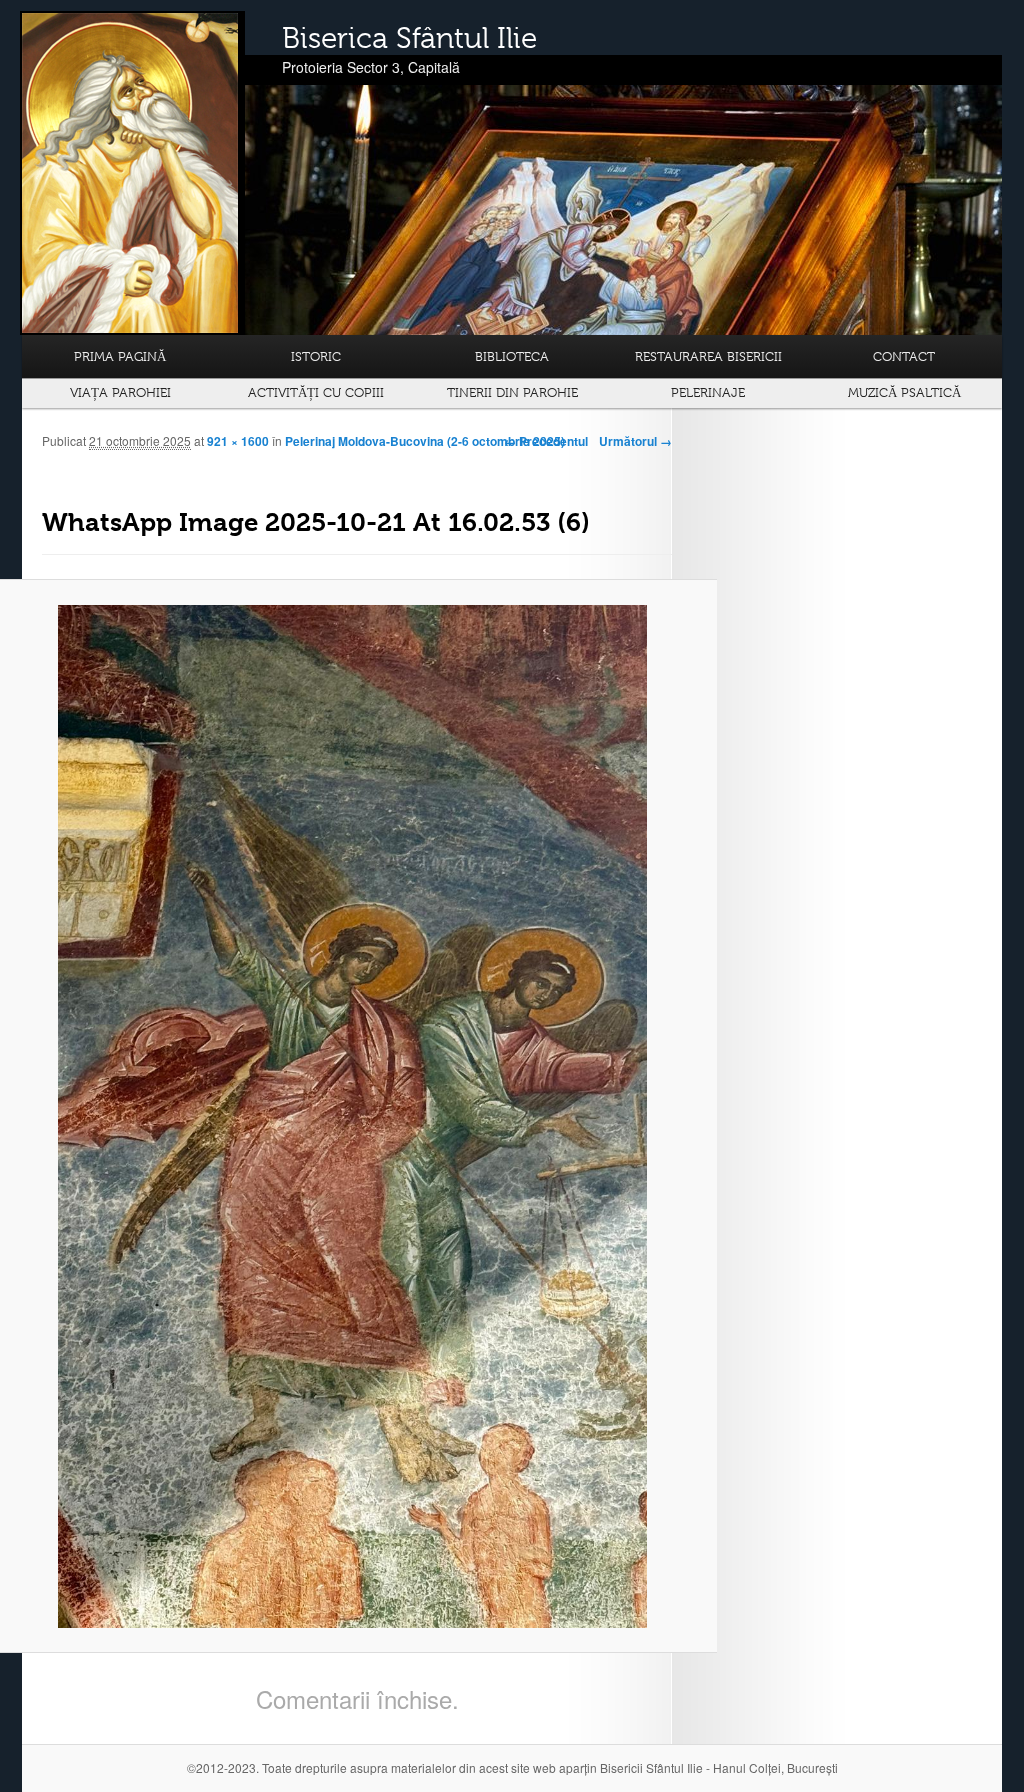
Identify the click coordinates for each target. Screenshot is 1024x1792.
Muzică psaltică (904, 392)
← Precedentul (546, 441)
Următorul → (635, 441)
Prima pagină (120, 356)
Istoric (316, 356)
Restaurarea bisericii (708, 356)
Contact (904, 356)
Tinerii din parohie (512, 392)
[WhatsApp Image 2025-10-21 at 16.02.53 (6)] (352, 1116)
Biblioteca (512, 356)
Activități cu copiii (316, 392)
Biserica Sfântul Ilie (409, 38)
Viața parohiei (120, 392)
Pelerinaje (708, 392)
